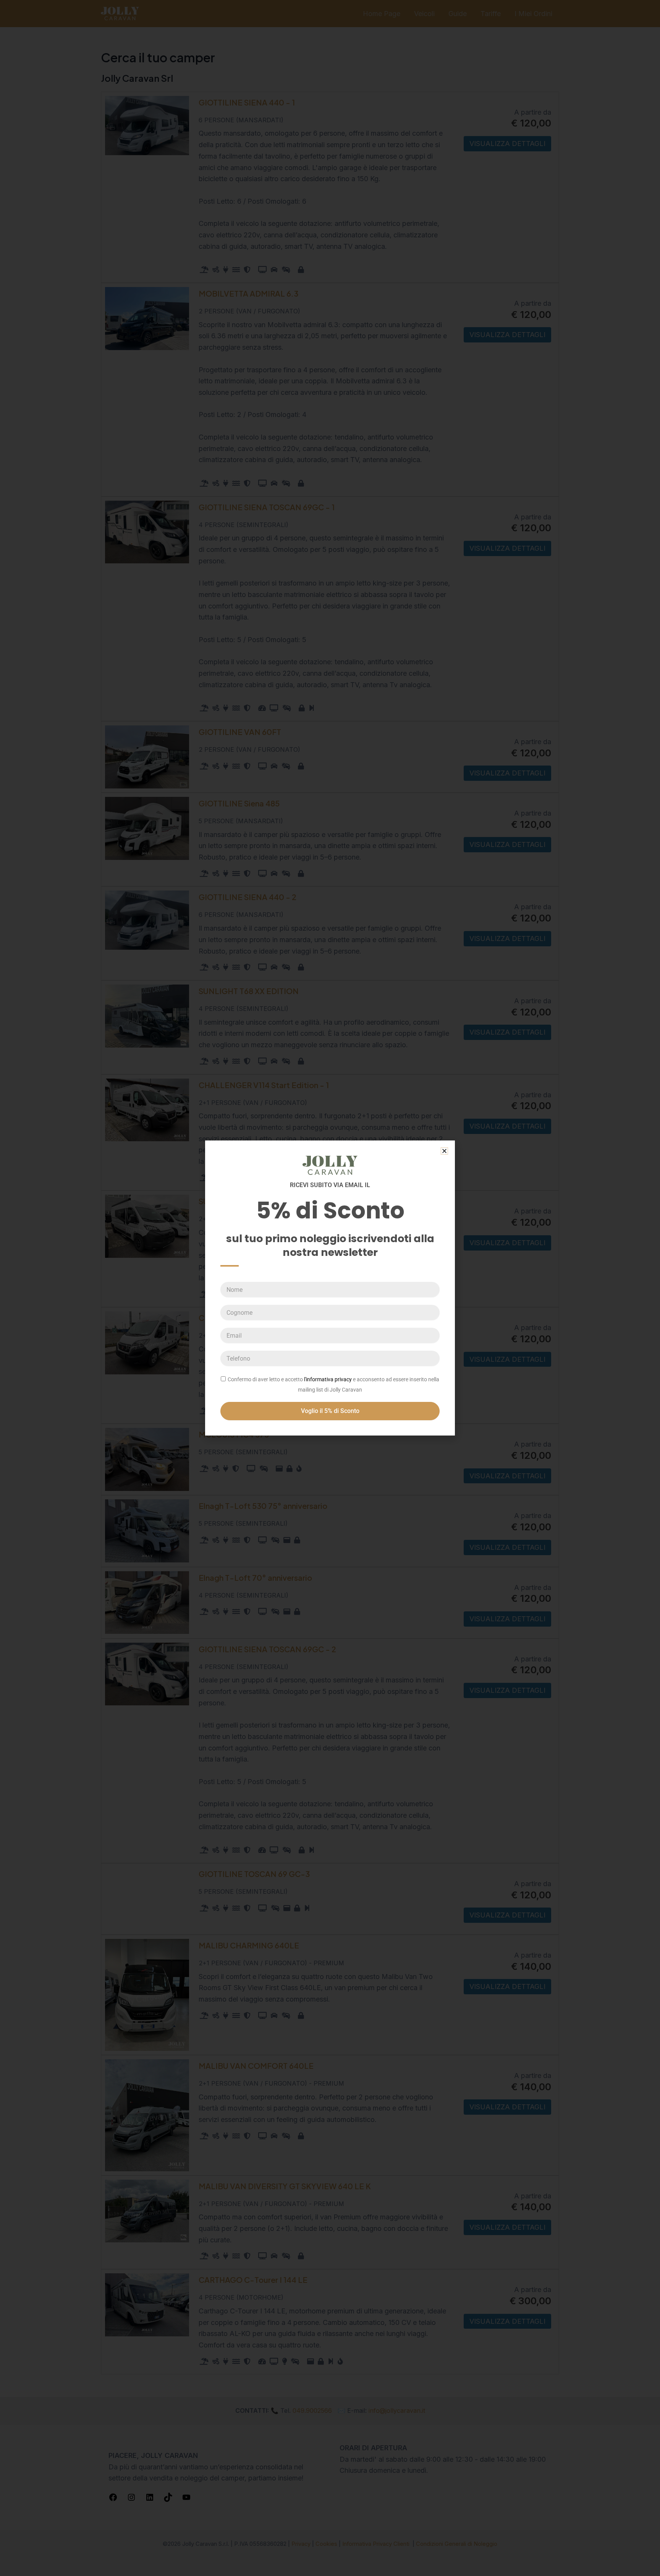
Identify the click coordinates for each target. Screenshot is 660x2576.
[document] (330, 1288)
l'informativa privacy (328, 1379)
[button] (444, 1151)
